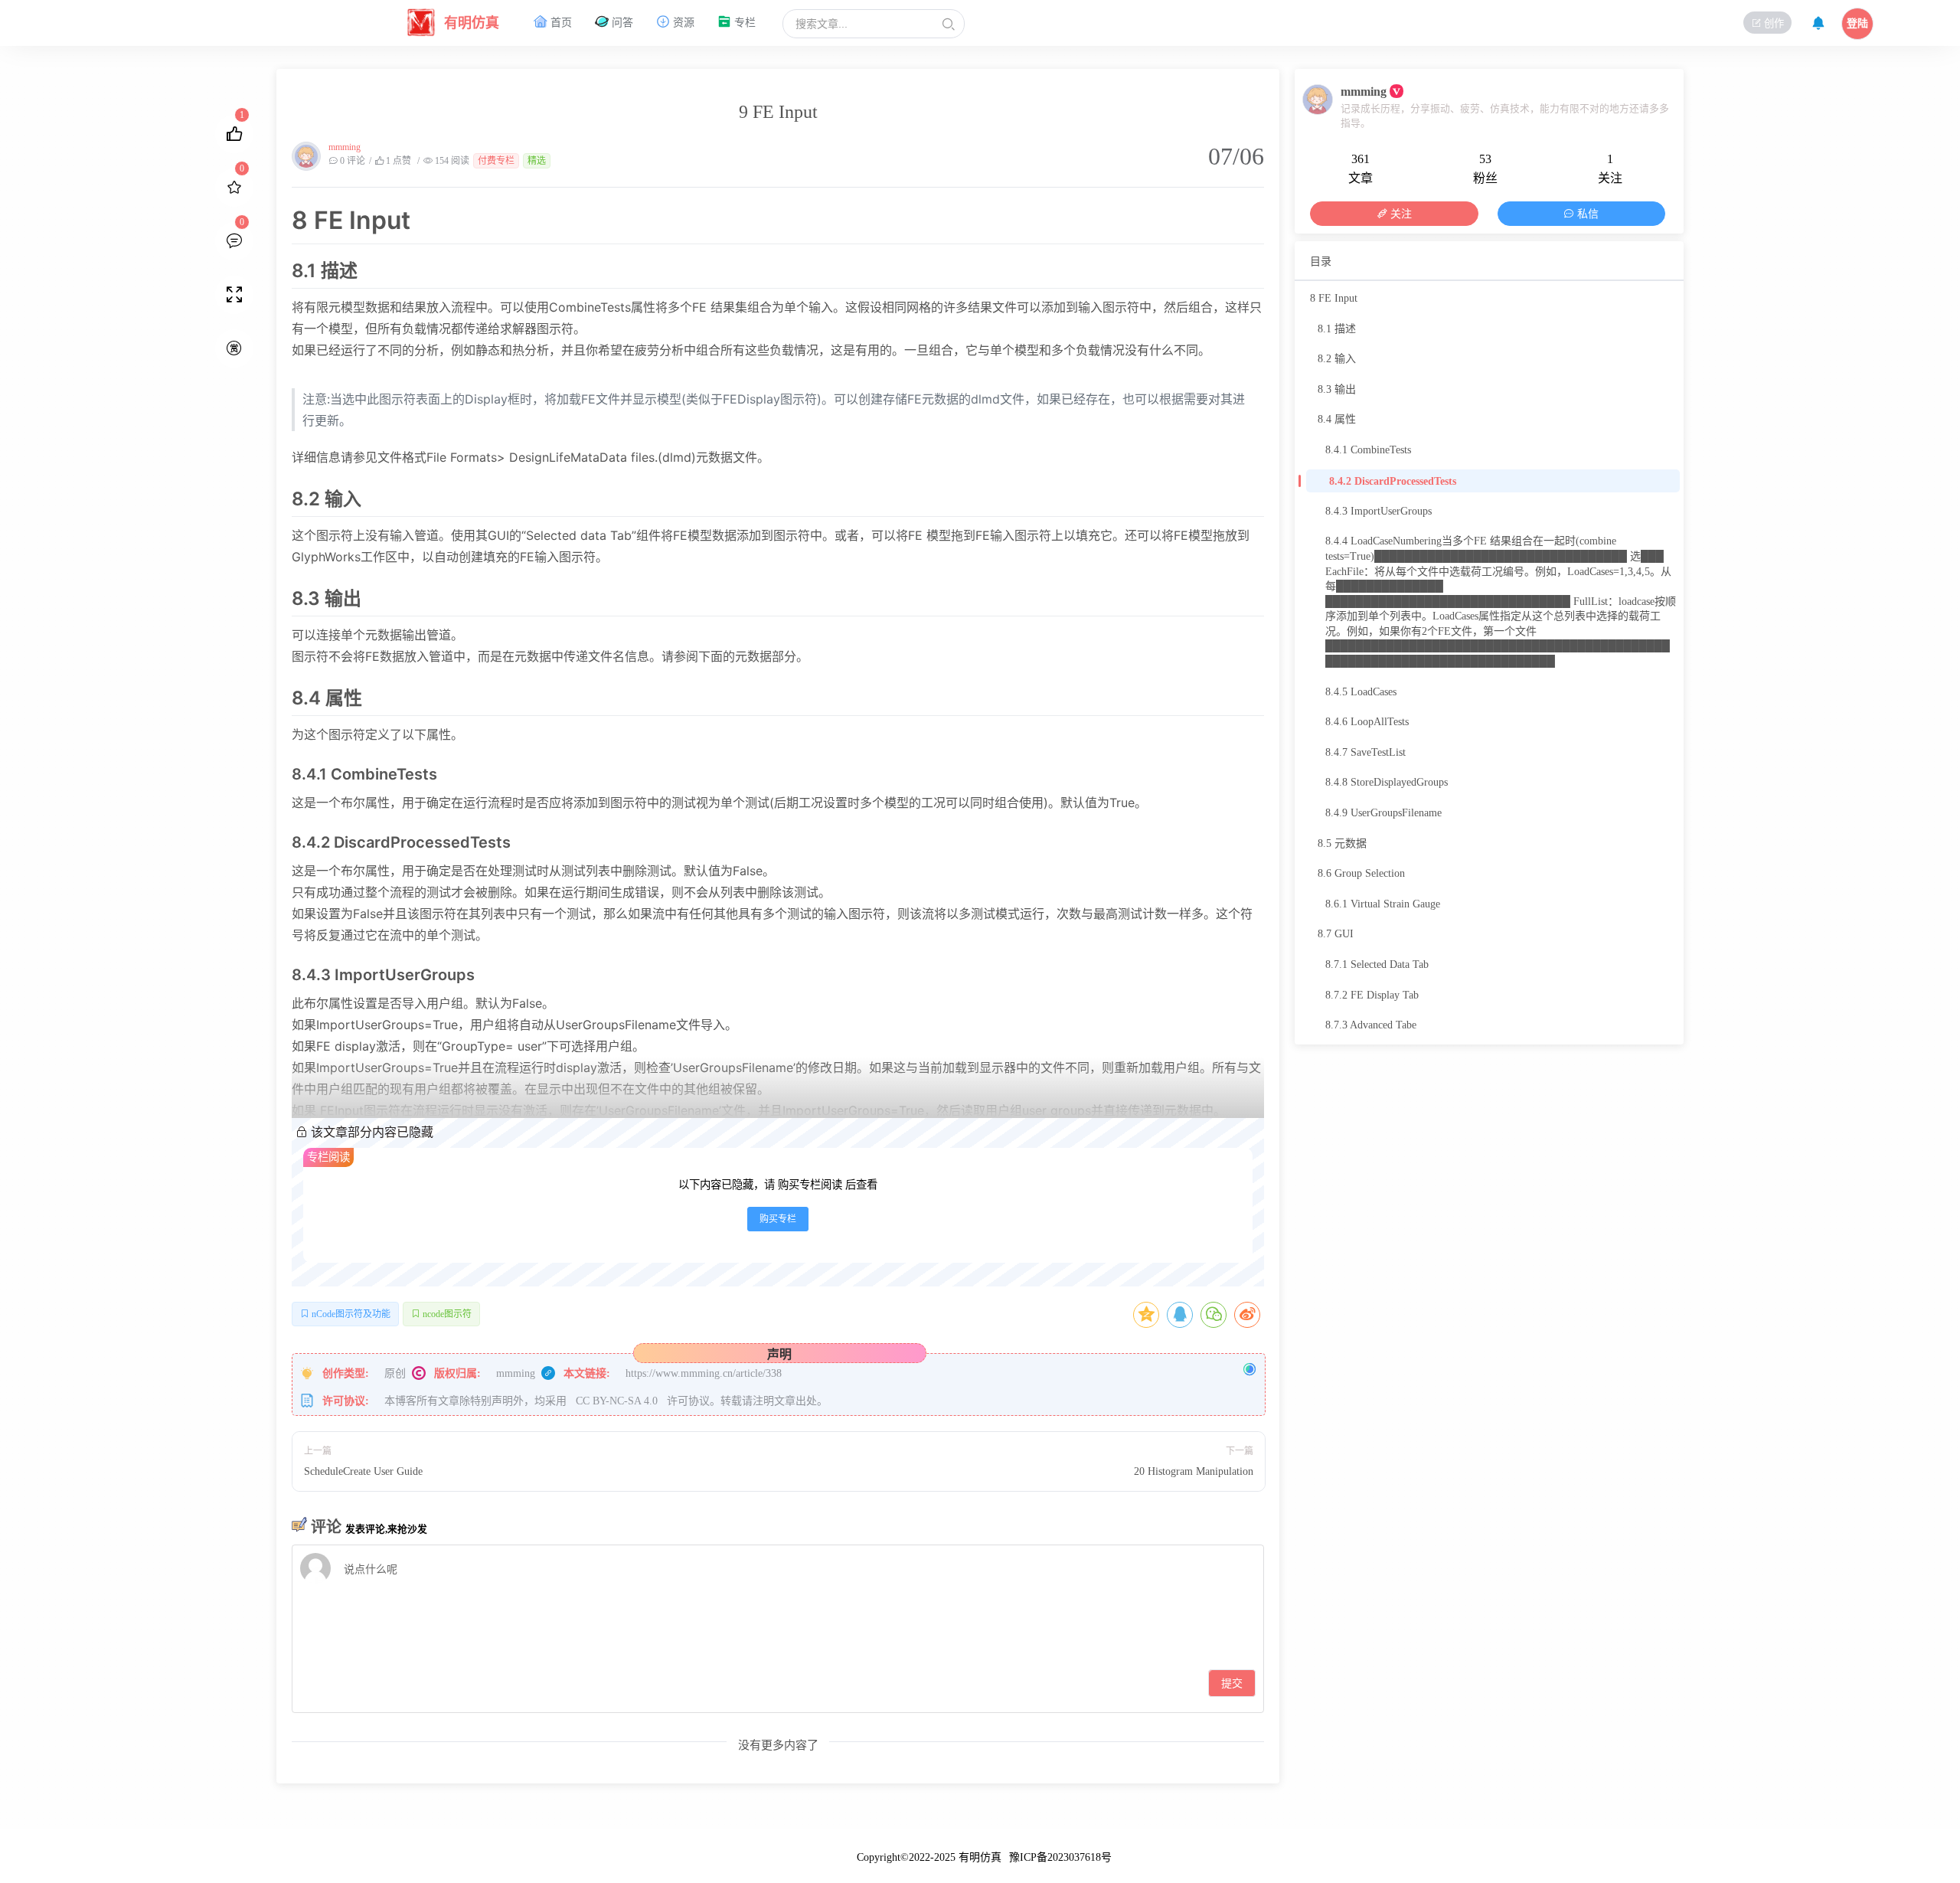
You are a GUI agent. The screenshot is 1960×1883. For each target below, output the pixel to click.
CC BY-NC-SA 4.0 (618, 1401)
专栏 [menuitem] (743, 23)
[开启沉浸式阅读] (234, 295)
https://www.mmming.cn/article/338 (702, 1373)
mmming (345, 147)
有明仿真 (980, 1857)
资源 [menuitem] (682, 23)
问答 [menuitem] (621, 23)
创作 (1772, 23)
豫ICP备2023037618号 (1060, 1857)
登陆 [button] (1857, 23)
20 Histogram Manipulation (1194, 1471)
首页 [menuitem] (560, 23)
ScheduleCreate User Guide (363, 1471)
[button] (949, 24)
